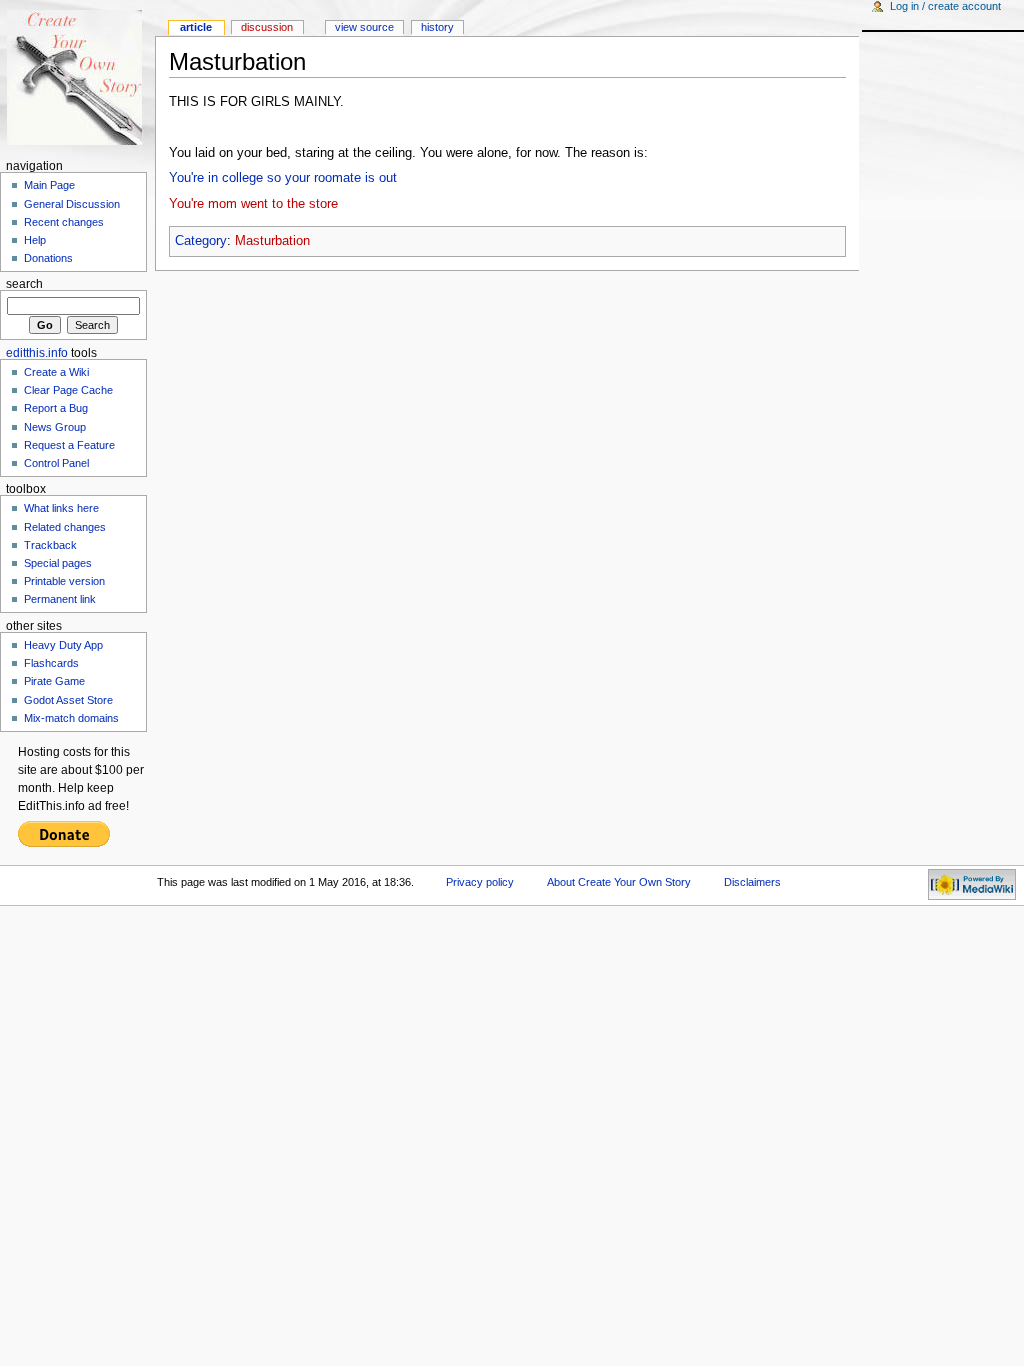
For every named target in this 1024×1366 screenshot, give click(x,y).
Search (24, 284)
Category (201, 241)
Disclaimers (752, 882)
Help (35, 240)
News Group (55, 427)
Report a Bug (56, 408)
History (437, 27)
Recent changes (64, 222)
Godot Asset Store (68, 700)
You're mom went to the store (253, 204)
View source (364, 27)
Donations (48, 258)
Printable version (64, 581)
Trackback (50, 545)
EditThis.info (37, 353)
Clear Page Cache (68, 390)
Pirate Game (54, 681)
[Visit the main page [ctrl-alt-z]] (77, 77)
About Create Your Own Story (619, 882)
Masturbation (272, 241)
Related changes (65, 527)
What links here (61, 508)
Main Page (49, 185)
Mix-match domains (71, 718)
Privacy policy (480, 882)
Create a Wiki (56, 372)
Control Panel (56, 463)
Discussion (267, 27)
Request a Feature (69, 445)
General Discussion (72, 204)
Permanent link (60, 599)
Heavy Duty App (63, 645)
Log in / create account (945, 6)
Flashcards (51, 663)
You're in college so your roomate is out (283, 178)
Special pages (58, 563)
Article (196, 27)
